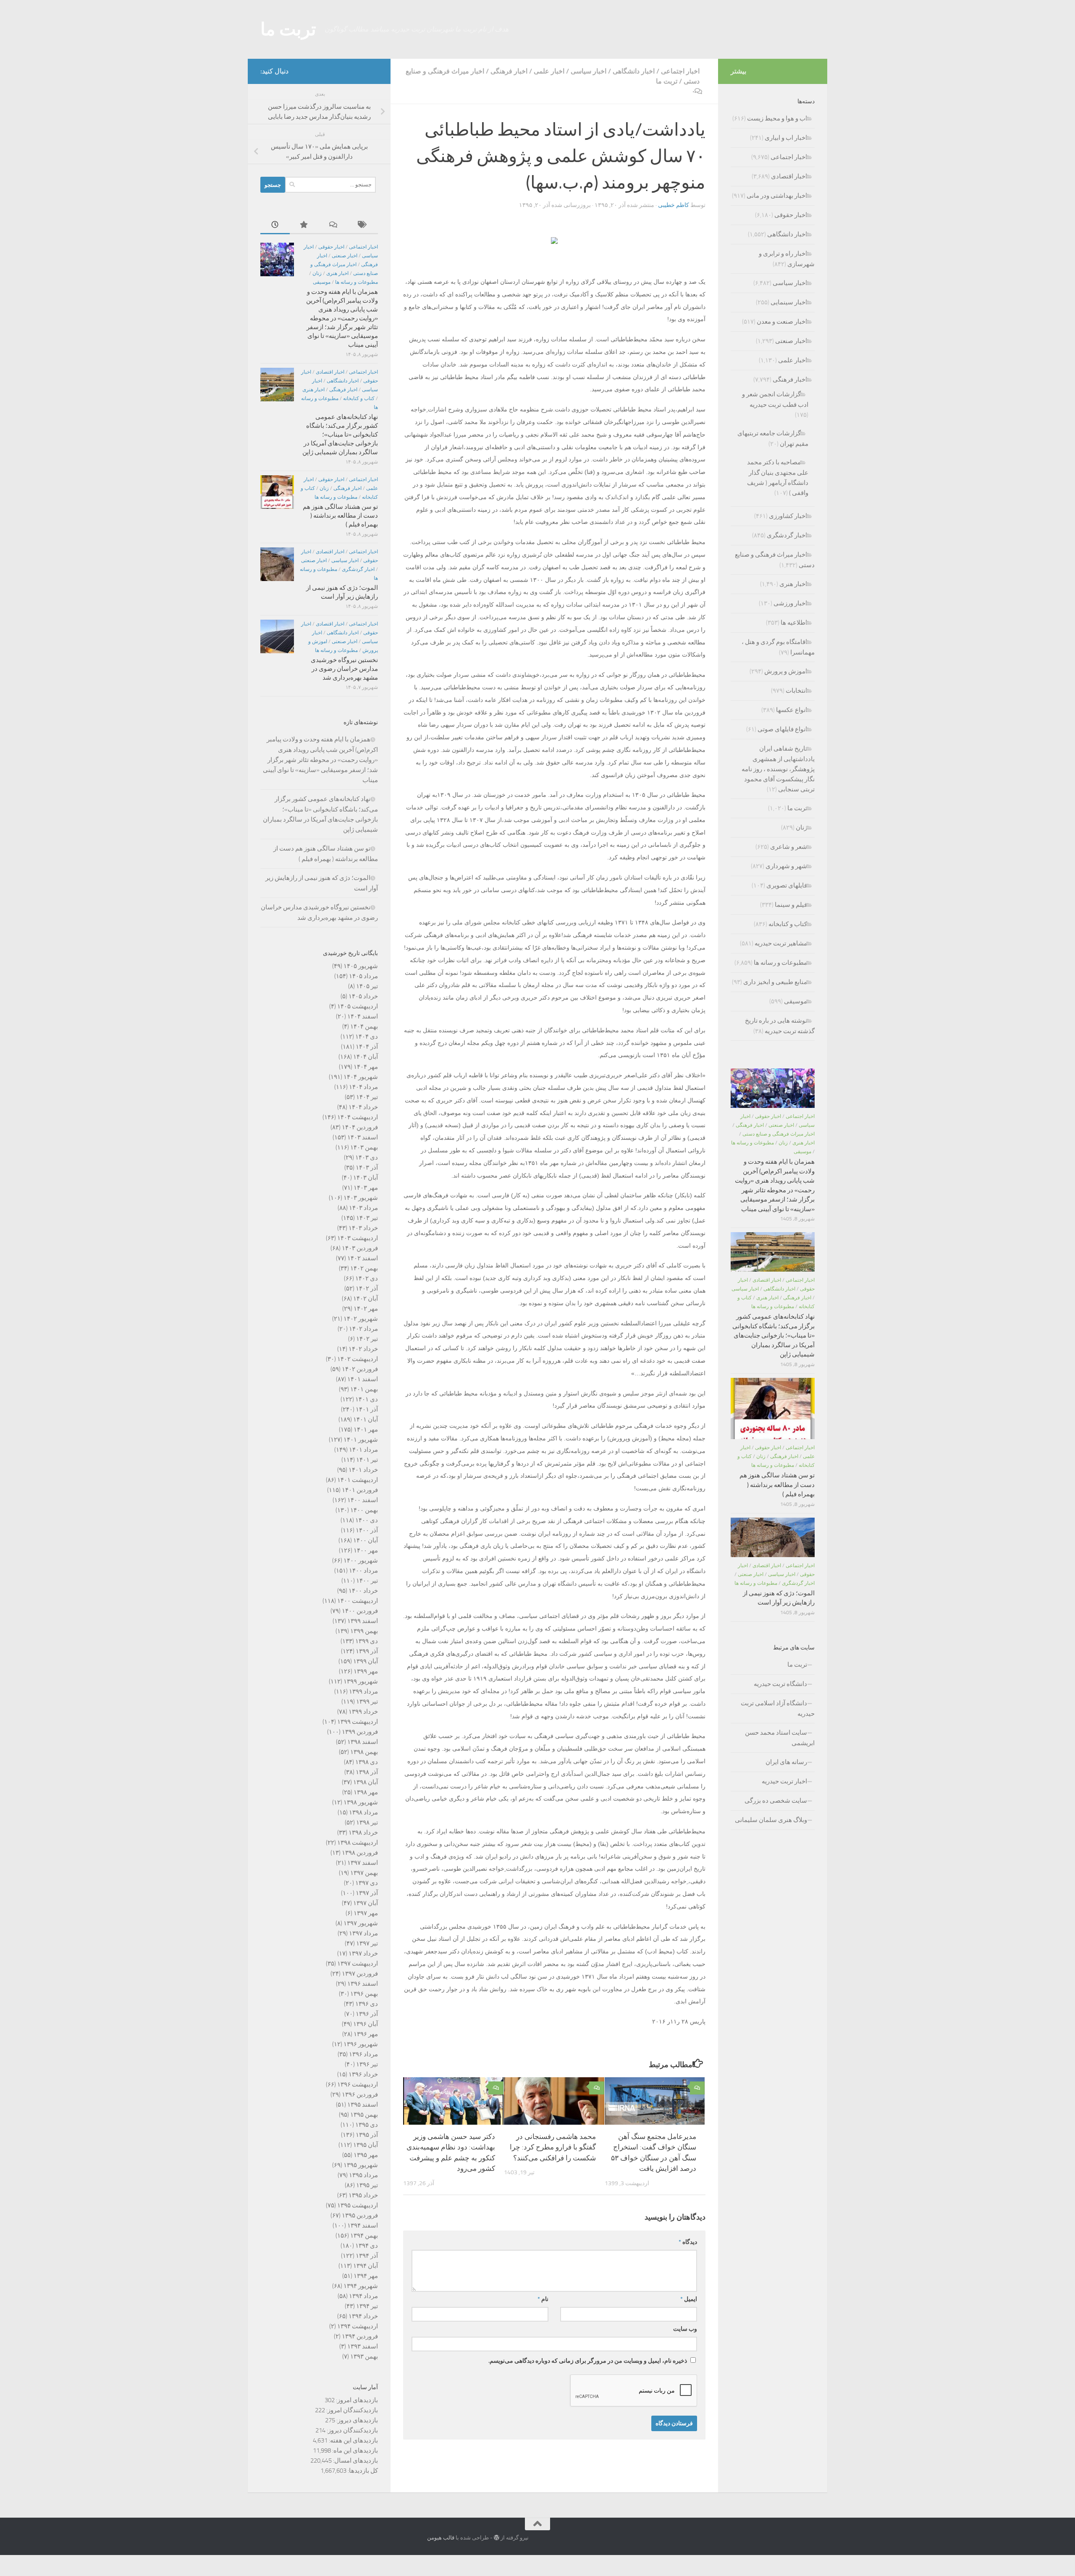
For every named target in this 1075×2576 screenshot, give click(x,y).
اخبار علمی (549, 71)
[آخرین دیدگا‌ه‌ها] (334, 225)
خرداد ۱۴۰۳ (363, 1228)
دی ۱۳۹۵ (367, 2125)
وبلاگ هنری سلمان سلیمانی (771, 1820)
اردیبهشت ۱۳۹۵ (358, 2205)
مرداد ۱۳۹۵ (363, 2175)
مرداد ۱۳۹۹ (363, 1691)
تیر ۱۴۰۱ (367, 1460)
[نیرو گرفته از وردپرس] (497, 2538)
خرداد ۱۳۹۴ (363, 2316)
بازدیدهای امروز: (356, 2400)
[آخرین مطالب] (275, 225)
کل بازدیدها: (362, 2471)
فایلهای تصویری (787, 885)
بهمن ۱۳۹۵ (364, 2115)
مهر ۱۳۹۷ (366, 1913)
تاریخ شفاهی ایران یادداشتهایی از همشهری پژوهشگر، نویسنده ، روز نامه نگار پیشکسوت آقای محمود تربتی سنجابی (778, 769)
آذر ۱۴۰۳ (367, 1168)
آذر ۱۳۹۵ (367, 2135)
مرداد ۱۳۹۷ (363, 1933)
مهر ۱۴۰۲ (366, 1309)
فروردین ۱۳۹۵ (360, 2215)
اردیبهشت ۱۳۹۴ (358, 2326)
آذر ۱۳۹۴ (367, 2256)
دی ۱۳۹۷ (367, 1883)
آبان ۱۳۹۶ (366, 2024)
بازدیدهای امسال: (355, 2461)
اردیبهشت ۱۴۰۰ (358, 1601)
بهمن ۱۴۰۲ (364, 1268)
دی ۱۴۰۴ (367, 1037)
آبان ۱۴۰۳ (366, 1178)
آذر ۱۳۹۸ (367, 1772)
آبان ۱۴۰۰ (366, 1540)
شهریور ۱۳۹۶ (361, 2044)
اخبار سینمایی (789, 302)
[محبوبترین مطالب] (304, 225)
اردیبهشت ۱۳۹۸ (358, 1843)
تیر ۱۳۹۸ (367, 1822)
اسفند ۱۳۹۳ (363, 2346)
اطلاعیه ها (794, 623)
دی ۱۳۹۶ (367, 2004)
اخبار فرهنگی (509, 71)
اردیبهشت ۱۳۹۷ (358, 1963)
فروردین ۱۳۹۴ (360, 2336)
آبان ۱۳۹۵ (366, 2145)
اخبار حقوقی (331, 247)
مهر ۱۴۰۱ (366, 1429)
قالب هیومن (441, 2538)
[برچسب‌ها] (363, 225)
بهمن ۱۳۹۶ (364, 1994)
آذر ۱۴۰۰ (367, 1530)
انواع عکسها (792, 710)
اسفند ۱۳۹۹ (363, 1621)
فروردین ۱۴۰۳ (360, 1248)
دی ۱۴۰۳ (367, 1157)
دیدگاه (688, 2242)
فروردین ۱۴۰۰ (360, 1611)
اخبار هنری (337, 273)
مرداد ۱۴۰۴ (363, 1087)
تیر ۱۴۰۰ (367, 1581)
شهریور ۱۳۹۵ (361, 2165)
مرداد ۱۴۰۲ (363, 1329)
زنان (317, 273)
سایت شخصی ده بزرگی (776, 1801)
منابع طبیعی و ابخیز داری (775, 982)
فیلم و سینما (791, 905)
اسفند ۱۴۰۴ (363, 1016)
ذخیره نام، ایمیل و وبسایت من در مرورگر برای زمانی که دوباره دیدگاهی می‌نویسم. (588, 2361)
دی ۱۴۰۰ (367, 1520)
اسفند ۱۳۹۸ (363, 1742)
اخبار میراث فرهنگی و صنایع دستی (779, 1134)
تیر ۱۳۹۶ (367, 2064)
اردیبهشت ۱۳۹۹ (358, 1722)
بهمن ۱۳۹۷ (364, 1873)
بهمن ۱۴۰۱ (364, 1389)
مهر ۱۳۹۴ (366, 2276)
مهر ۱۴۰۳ (366, 1188)
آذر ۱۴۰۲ (367, 1288)
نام (543, 2299)
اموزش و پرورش (786, 671)
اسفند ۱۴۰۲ (363, 1258)
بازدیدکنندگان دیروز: (352, 2430)
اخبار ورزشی (790, 603)
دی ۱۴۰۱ (367, 1399)
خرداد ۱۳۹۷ (363, 1953)
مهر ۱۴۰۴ (366, 1067)
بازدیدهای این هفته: (353, 2440)
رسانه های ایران (786, 1762)
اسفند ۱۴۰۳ (363, 1137)
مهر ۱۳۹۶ (366, 2034)
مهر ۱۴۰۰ (366, 1550)
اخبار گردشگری (358, 569)
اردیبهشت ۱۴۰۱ (358, 1480)
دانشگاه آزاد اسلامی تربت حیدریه (778, 1708)
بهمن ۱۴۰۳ (364, 1147)
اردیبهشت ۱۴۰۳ (358, 1238)
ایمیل (689, 2299)
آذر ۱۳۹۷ (367, 1893)
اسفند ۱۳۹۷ (363, 1863)
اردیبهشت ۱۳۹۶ (358, 2084)
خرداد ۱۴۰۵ (363, 996)
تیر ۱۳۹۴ (367, 2306)
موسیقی (322, 282)
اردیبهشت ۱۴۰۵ (358, 1006)
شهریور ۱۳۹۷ (361, 1923)
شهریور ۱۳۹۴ (361, 2286)
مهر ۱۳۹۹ (366, 1671)
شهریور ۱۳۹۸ (361, 1802)
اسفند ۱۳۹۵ (363, 2105)
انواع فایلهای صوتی (782, 729)
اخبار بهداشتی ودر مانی (777, 196)
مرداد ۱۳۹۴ (363, 2296)
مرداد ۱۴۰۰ (363, 1571)
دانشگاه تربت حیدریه (780, 1684)
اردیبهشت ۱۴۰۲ (358, 1359)
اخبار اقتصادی (330, 372)
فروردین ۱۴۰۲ (360, 1369)
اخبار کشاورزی (788, 516)
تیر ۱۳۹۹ (367, 1702)
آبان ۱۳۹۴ (366, 2266)
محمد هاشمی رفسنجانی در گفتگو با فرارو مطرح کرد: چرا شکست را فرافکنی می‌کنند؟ (553, 2147)
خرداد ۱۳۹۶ (363, 2074)
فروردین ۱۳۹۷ (360, 1974)
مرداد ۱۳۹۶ (363, 2054)
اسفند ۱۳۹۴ (363, 2225)
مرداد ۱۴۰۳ (363, 1208)
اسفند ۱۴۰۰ (363, 1500)
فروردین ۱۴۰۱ (360, 1490)
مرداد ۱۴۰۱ (363, 1450)
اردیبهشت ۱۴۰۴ (358, 1117)
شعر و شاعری (789, 847)
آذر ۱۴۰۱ (367, 1409)
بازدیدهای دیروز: (357, 2420)
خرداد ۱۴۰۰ (363, 1591)
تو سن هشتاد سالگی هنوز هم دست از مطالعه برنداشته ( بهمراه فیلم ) (340, 516)
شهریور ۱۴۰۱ (361, 1440)
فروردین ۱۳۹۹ (360, 1732)
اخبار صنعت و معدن (782, 322)
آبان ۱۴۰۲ (366, 1298)
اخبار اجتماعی (680, 71)
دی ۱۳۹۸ (367, 1762)
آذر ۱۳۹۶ (367, 2014)
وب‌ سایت (685, 2329)
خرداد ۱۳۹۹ (363, 1712)
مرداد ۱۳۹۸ (363, 1812)
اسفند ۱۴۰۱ (363, 1379)
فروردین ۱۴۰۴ (360, 1127)
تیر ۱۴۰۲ (367, 1339)
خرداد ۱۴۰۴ (363, 1107)
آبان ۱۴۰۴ (366, 1057)
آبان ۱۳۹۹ (366, 1661)
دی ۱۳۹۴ (367, 2246)
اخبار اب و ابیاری (786, 138)
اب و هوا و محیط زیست (777, 118)
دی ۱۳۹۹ (367, 1641)
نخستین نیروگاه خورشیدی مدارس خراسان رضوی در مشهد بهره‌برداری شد (344, 669)
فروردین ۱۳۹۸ (360, 1853)
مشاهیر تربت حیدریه (781, 943)
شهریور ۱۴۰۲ (361, 1319)
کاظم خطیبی (674, 205)
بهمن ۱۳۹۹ (364, 1631)
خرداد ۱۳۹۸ (363, 1833)
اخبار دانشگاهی (634, 71)
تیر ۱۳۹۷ (367, 1943)
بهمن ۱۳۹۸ (364, 1752)
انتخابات (796, 691)
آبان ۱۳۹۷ (366, 1903)
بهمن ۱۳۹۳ (364, 2356)
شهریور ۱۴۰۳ (361, 1198)
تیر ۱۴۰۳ (367, 1218)
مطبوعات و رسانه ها (357, 282)
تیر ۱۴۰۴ (367, 1097)
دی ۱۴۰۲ (367, 1278)
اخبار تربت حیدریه (784, 1781)
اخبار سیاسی (589, 71)
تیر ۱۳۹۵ (367, 2185)
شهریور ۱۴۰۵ (361, 966)
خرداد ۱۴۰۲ (363, 1349)
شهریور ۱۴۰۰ (361, 1560)
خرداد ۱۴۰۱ (363, 1470)
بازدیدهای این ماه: (354, 2450)
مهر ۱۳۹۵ (366, 2155)
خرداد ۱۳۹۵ (363, 2195)
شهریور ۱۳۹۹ (361, 1681)
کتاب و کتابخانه (359, 398)
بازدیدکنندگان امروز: (351, 2410)
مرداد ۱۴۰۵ (363, 976)
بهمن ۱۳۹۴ (364, 2236)
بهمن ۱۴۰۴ (364, 1026)
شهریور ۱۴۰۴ (361, 1077)
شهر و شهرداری (786, 866)
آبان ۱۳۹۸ (366, 1782)
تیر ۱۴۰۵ (367, 986)
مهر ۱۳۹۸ (366, 1792)
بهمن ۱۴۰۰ (364, 1510)
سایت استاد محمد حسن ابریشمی (780, 1738)
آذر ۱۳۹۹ (367, 1651)
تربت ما (288, 29)
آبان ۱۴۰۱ (366, 1419)
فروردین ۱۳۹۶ (360, 2094)
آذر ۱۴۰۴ (367, 1047)
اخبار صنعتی (345, 256)
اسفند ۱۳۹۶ (363, 1984)
